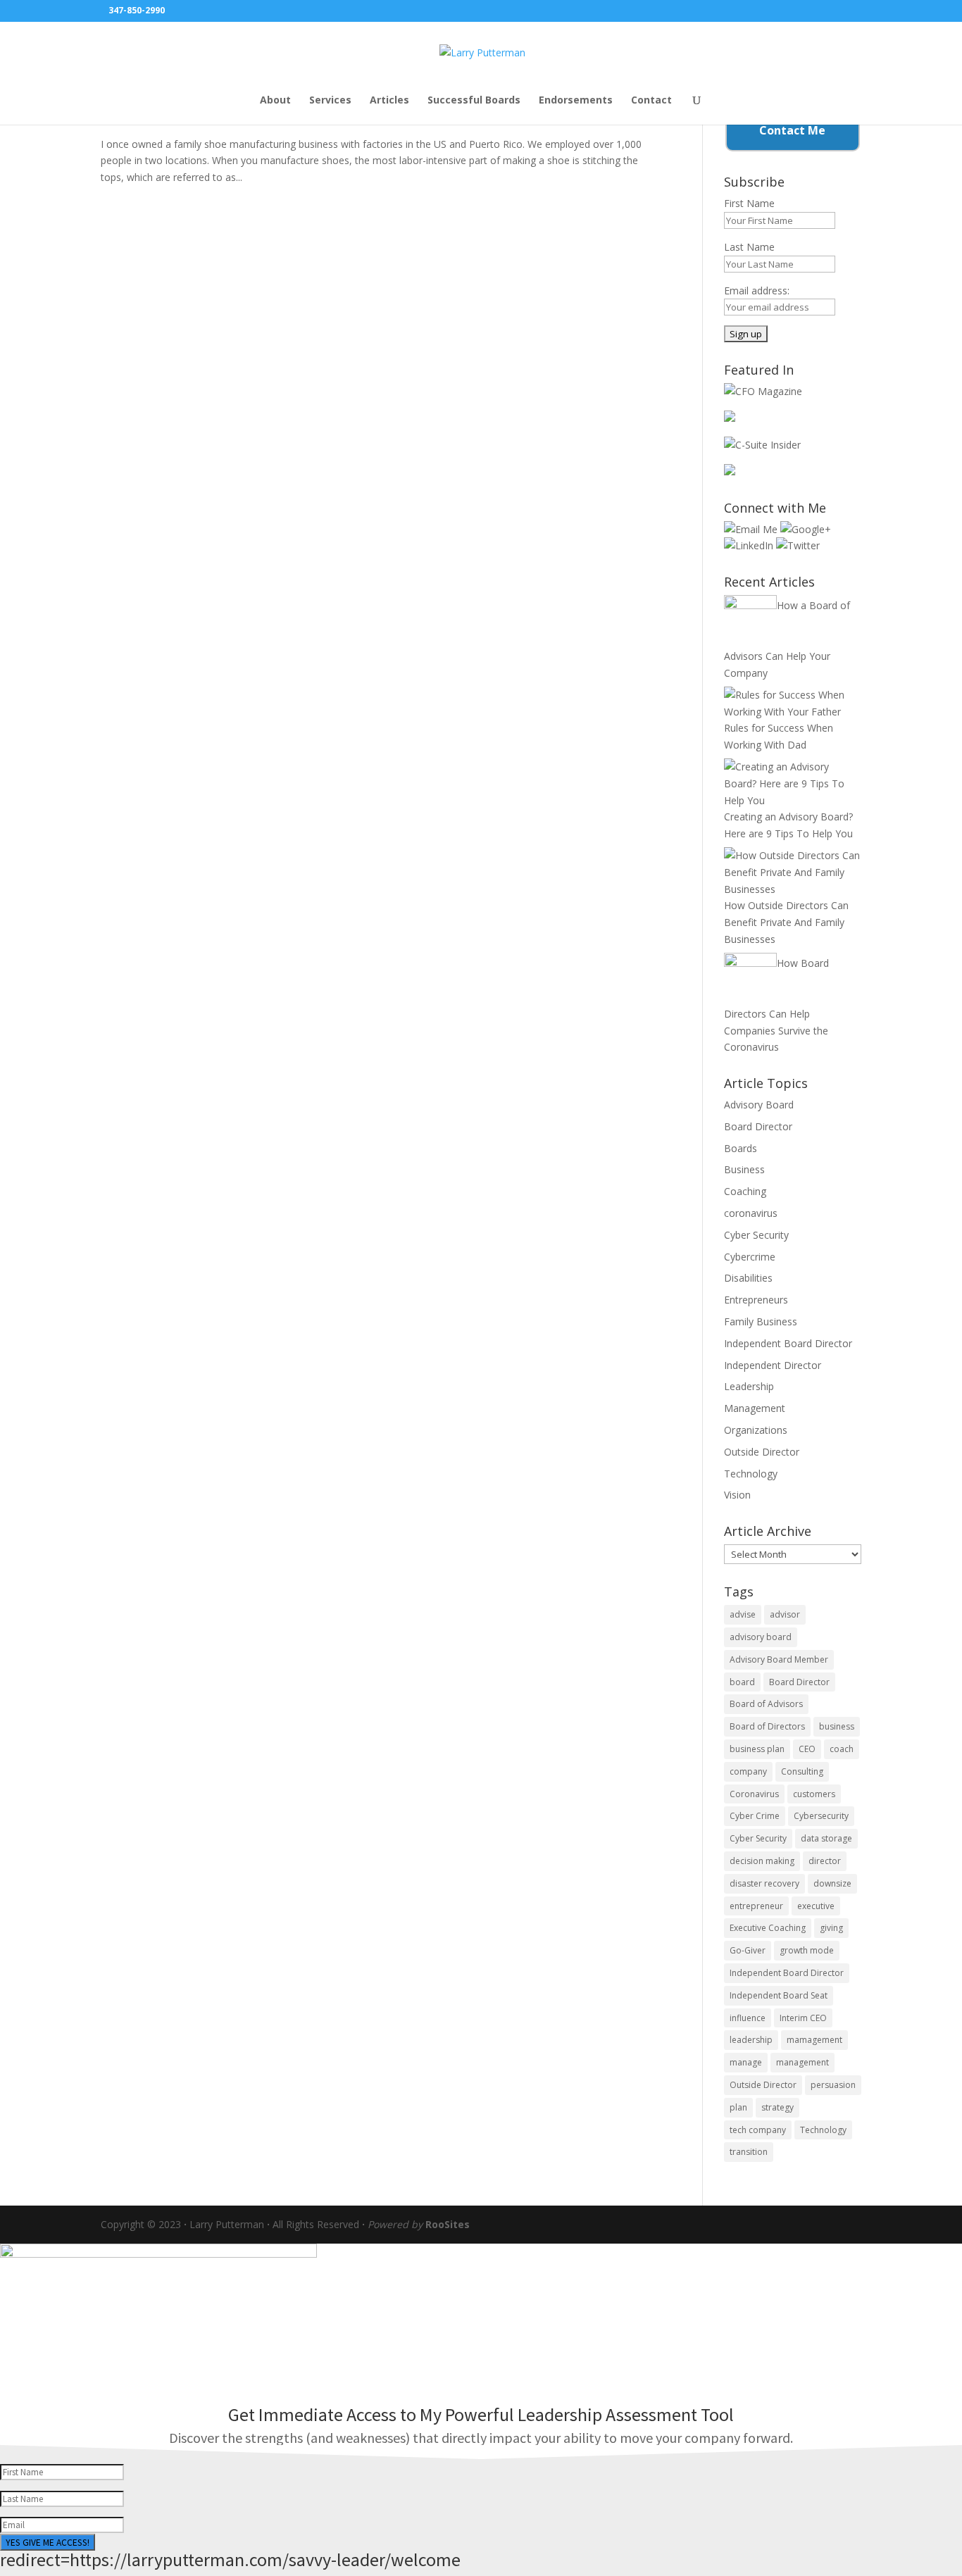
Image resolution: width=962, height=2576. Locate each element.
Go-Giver (748, 1950)
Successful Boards (474, 101)
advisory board (761, 1637)
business (837, 1726)
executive (816, 1906)
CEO (807, 1749)
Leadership (749, 1386)
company (748, 1771)
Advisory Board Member (779, 1659)
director (825, 1861)
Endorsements (576, 101)
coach (842, 1749)
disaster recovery (764, 1883)
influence (748, 2018)
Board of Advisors (766, 1704)
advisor (785, 1614)
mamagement (814, 2040)
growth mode (807, 1950)
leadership (751, 2040)
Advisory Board (759, 1105)
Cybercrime (750, 1257)
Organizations (756, 1430)
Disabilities (748, 1278)
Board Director (758, 1126)
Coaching (745, 1191)
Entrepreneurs (756, 1300)
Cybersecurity (821, 1816)
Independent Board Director (788, 1343)
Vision (737, 1495)
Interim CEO (803, 2018)
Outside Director (762, 1452)
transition (749, 2152)
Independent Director (773, 1365)
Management (755, 1408)
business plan (757, 1749)
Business (744, 1169)
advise (743, 1614)
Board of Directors (767, 1726)
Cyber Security (756, 1235)
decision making (762, 1861)
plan (738, 2107)
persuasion (833, 2085)
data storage (826, 1838)
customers (814, 1794)
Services (330, 101)
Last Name (749, 247)
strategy (777, 2107)
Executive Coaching (768, 1928)
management (802, 2062)
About (275, 101)
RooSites (448, 2224)
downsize (832, 1883)
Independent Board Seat (779, 1995)
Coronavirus (754, 1794)
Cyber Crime (755, 1816)
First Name (749, 203)
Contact (651, 101)
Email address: (757, 290)
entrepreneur (756, 1906)
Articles (389, 101)
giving (831, 1928)
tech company (758, 2130)
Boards (741, 1148)
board (742, 1682)
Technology (751, 1474)
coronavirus (751, 1213)
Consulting (802, 1771)
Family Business (761, 1321)
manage (746, 2062)
